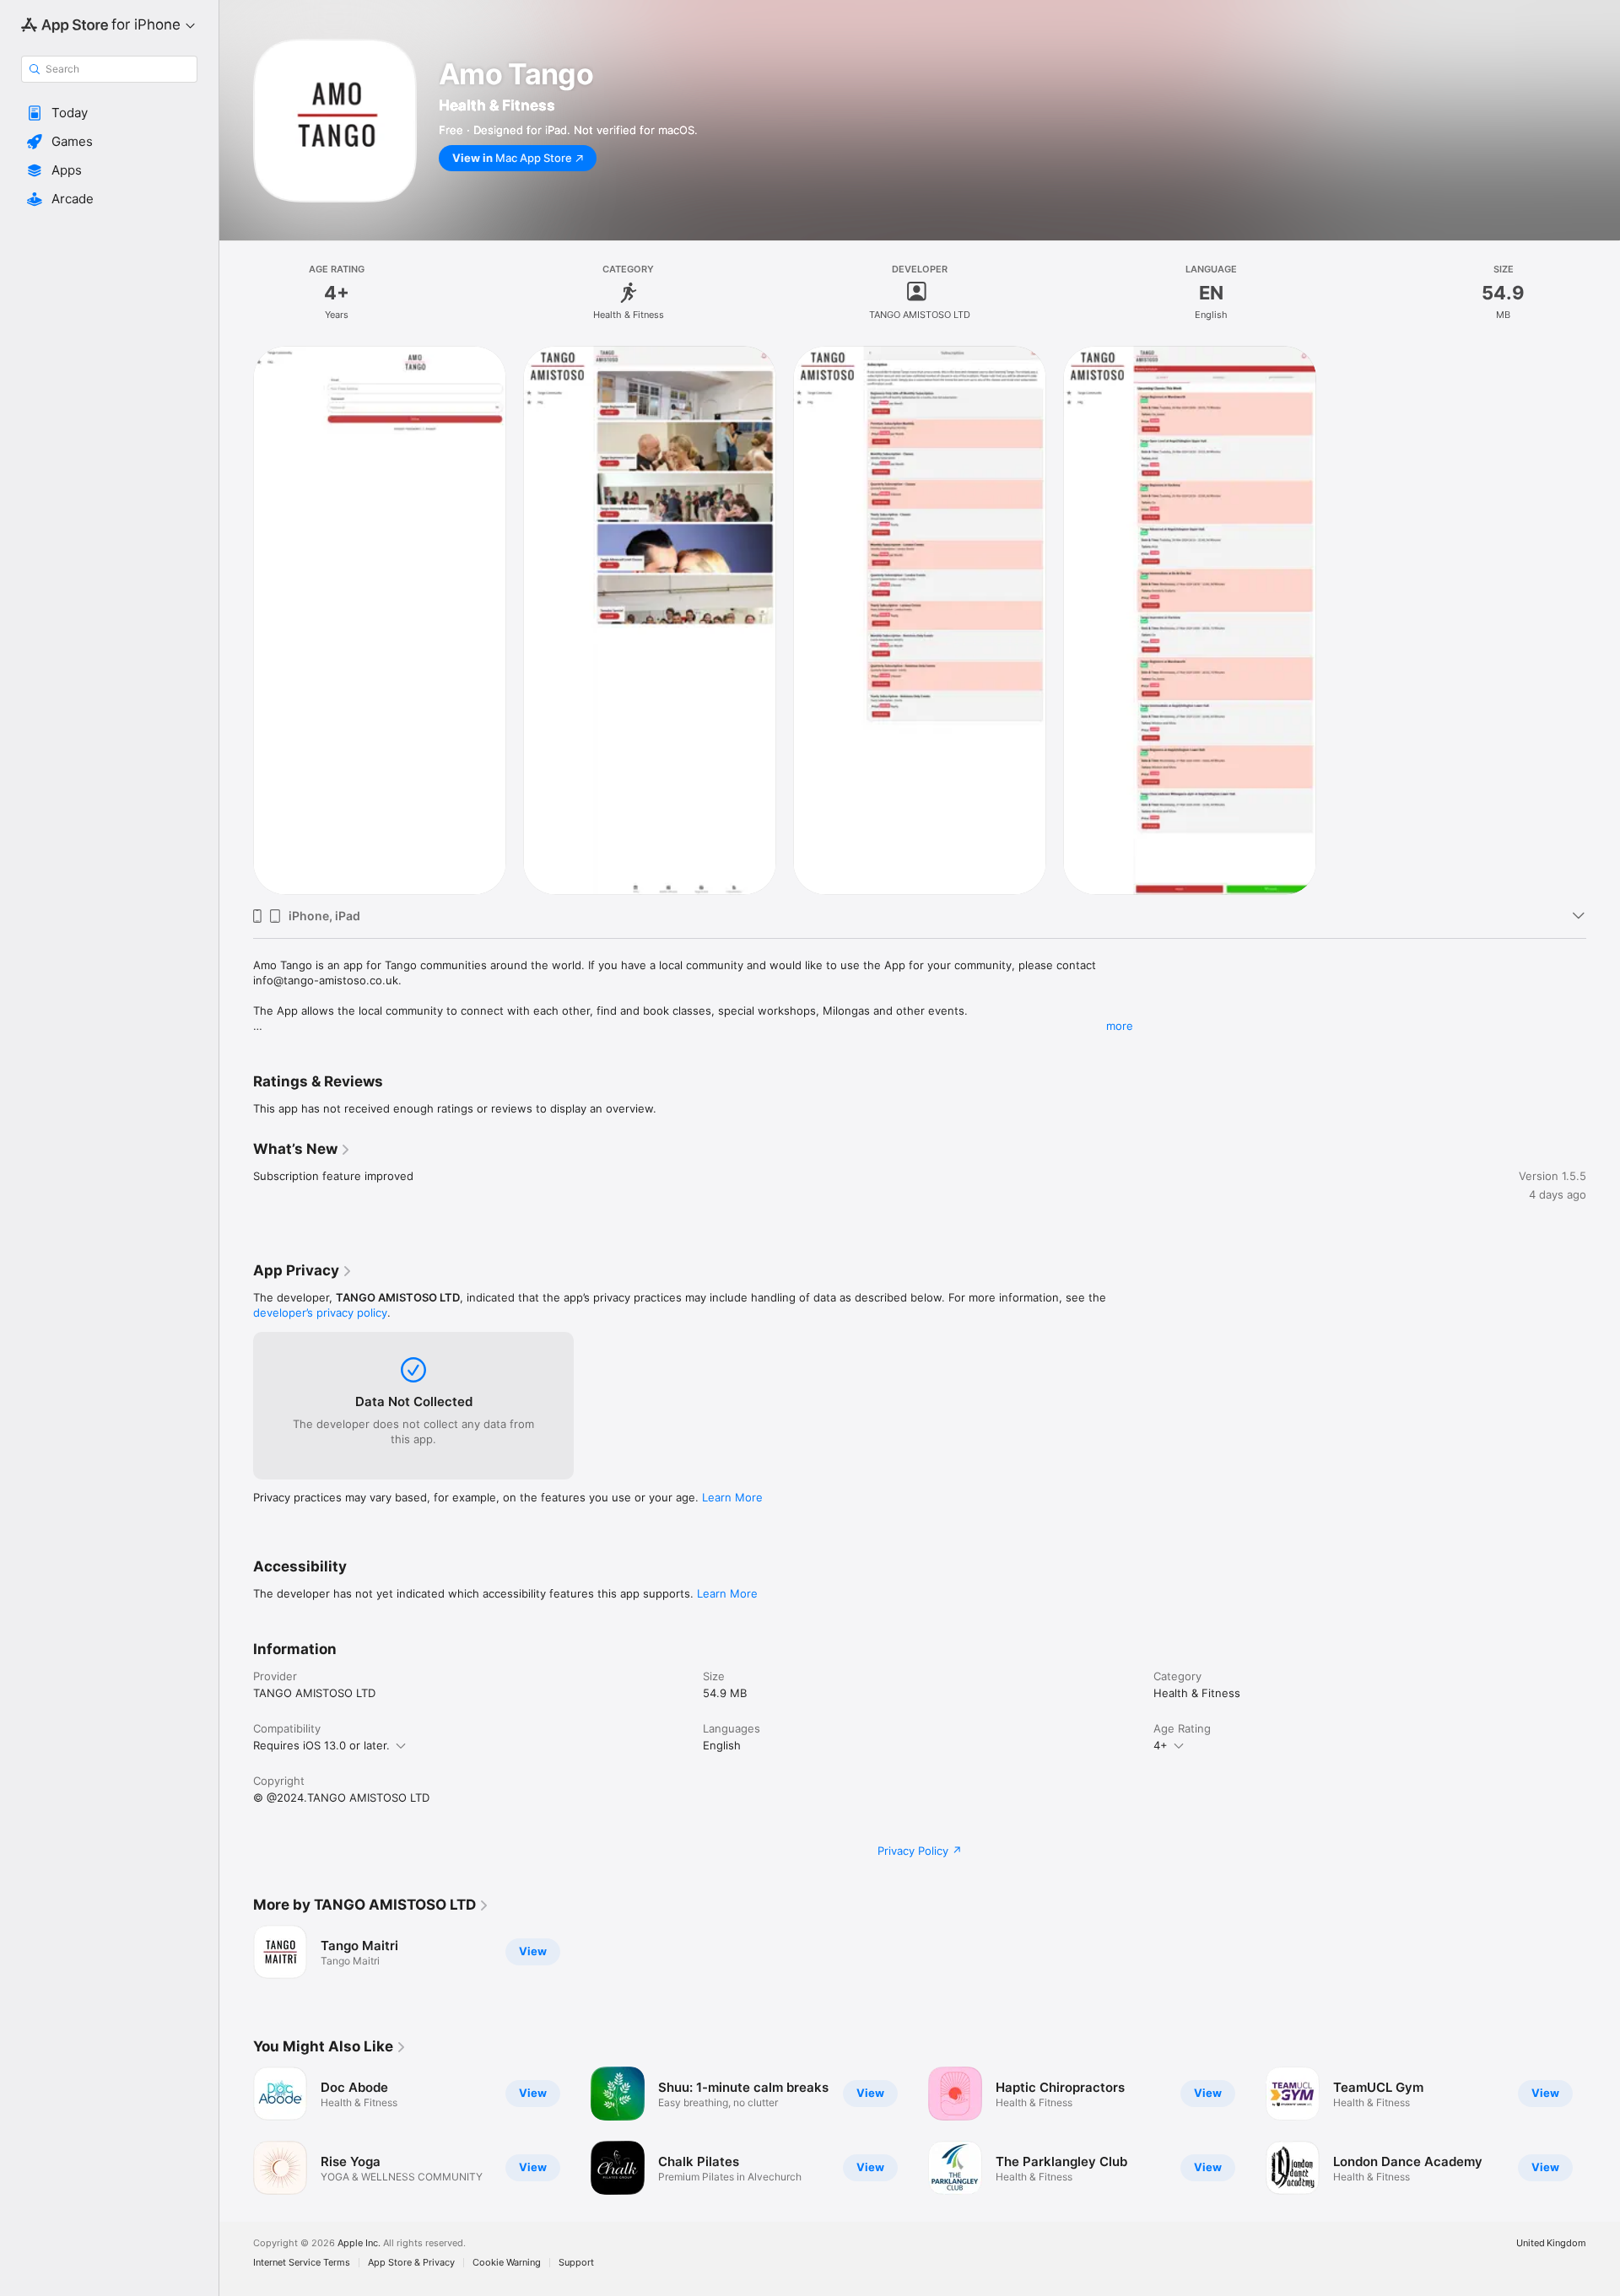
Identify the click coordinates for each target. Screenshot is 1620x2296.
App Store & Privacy (411, 2263)
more (1120, 1026)
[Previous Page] (236, 2131)
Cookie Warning (507, 2263)
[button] (109, 113)
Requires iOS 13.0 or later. (321, 1745)
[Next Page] (1603, 2131)
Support (576, 2263)
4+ (1161, 1745)
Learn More (732, 1497)
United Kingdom (1551, 2243)
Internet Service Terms (302, 2263)
